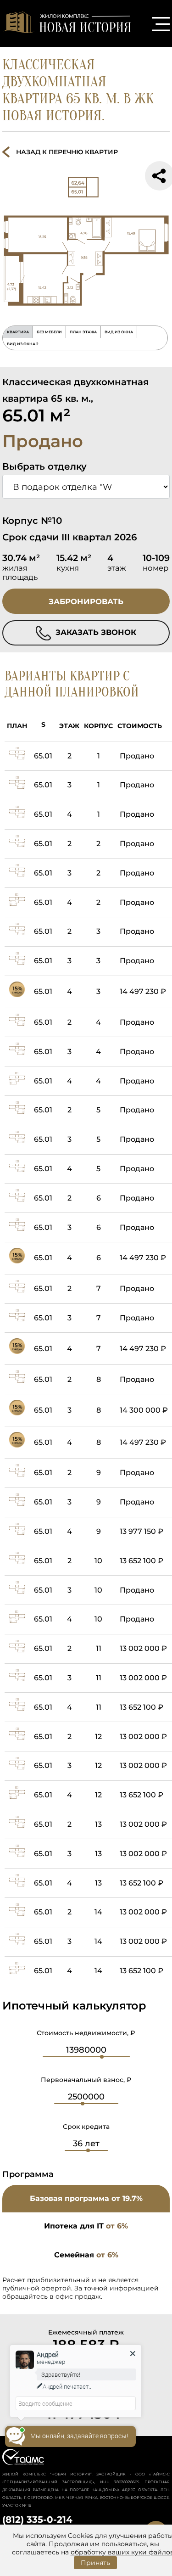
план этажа (83, 332)
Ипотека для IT (86, 2226)
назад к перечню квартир (67, 152)
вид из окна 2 (23, 344)
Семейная (86, 2255)
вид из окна (119, 332)
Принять (95, 2563)
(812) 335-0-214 (37, 2520)
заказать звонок (95, 632)
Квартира (18, 332)
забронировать (86, 601)
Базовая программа (86, 2198)
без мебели (49, 332)
